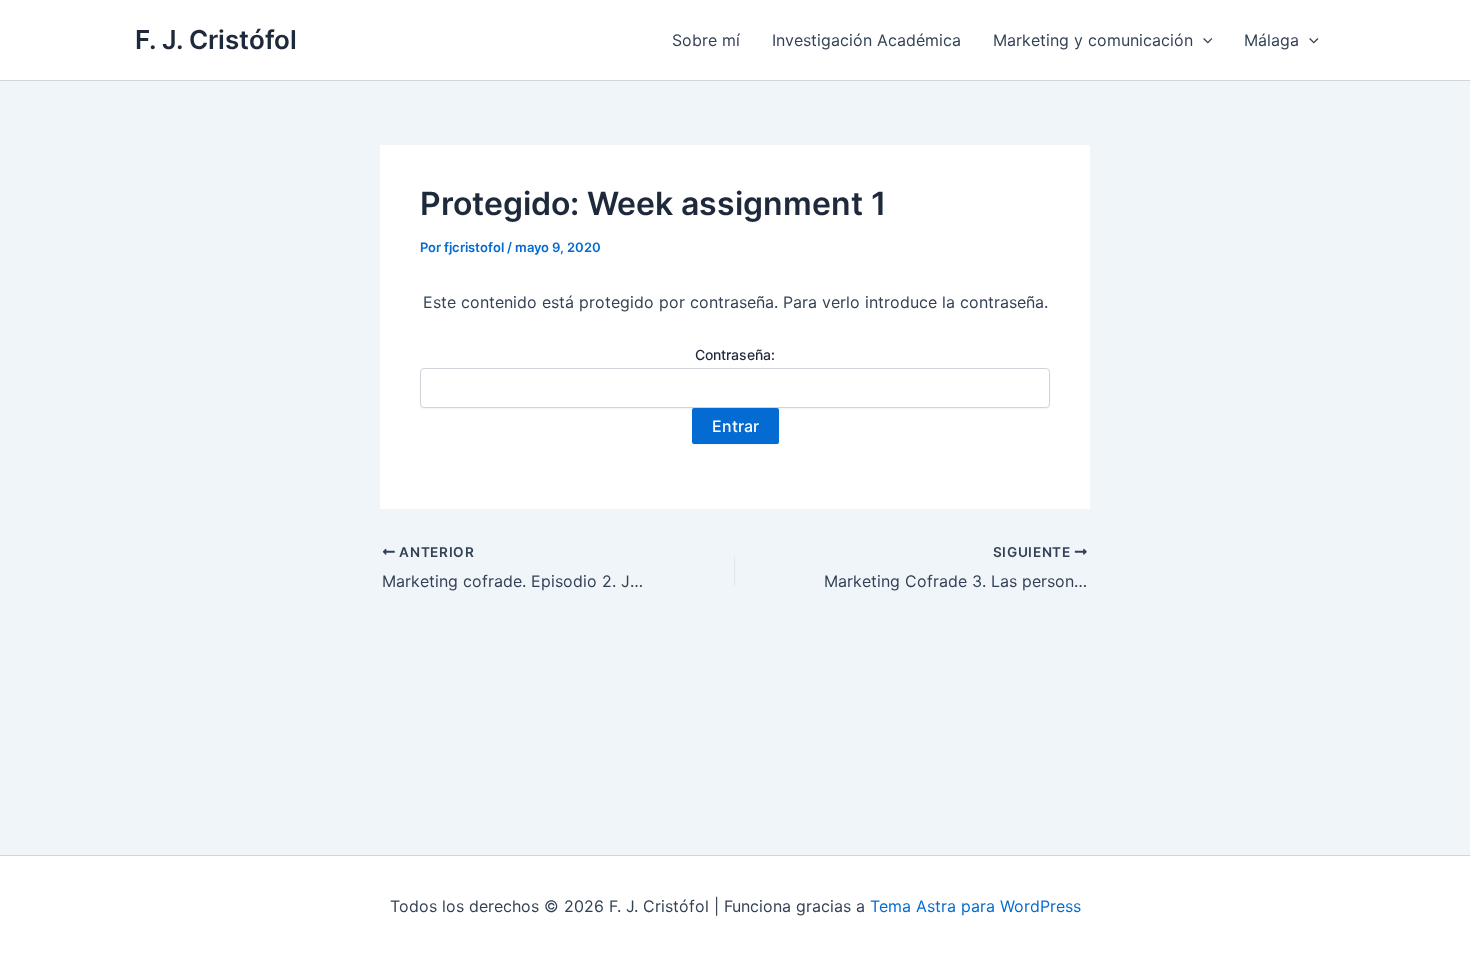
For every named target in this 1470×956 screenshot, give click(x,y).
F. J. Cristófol (216, 39)
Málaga (1271, 40)
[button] (1203, 40)
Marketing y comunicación (1093, 40)
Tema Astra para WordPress (975, 906)
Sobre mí (706, 40)
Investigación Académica (866, 40)
